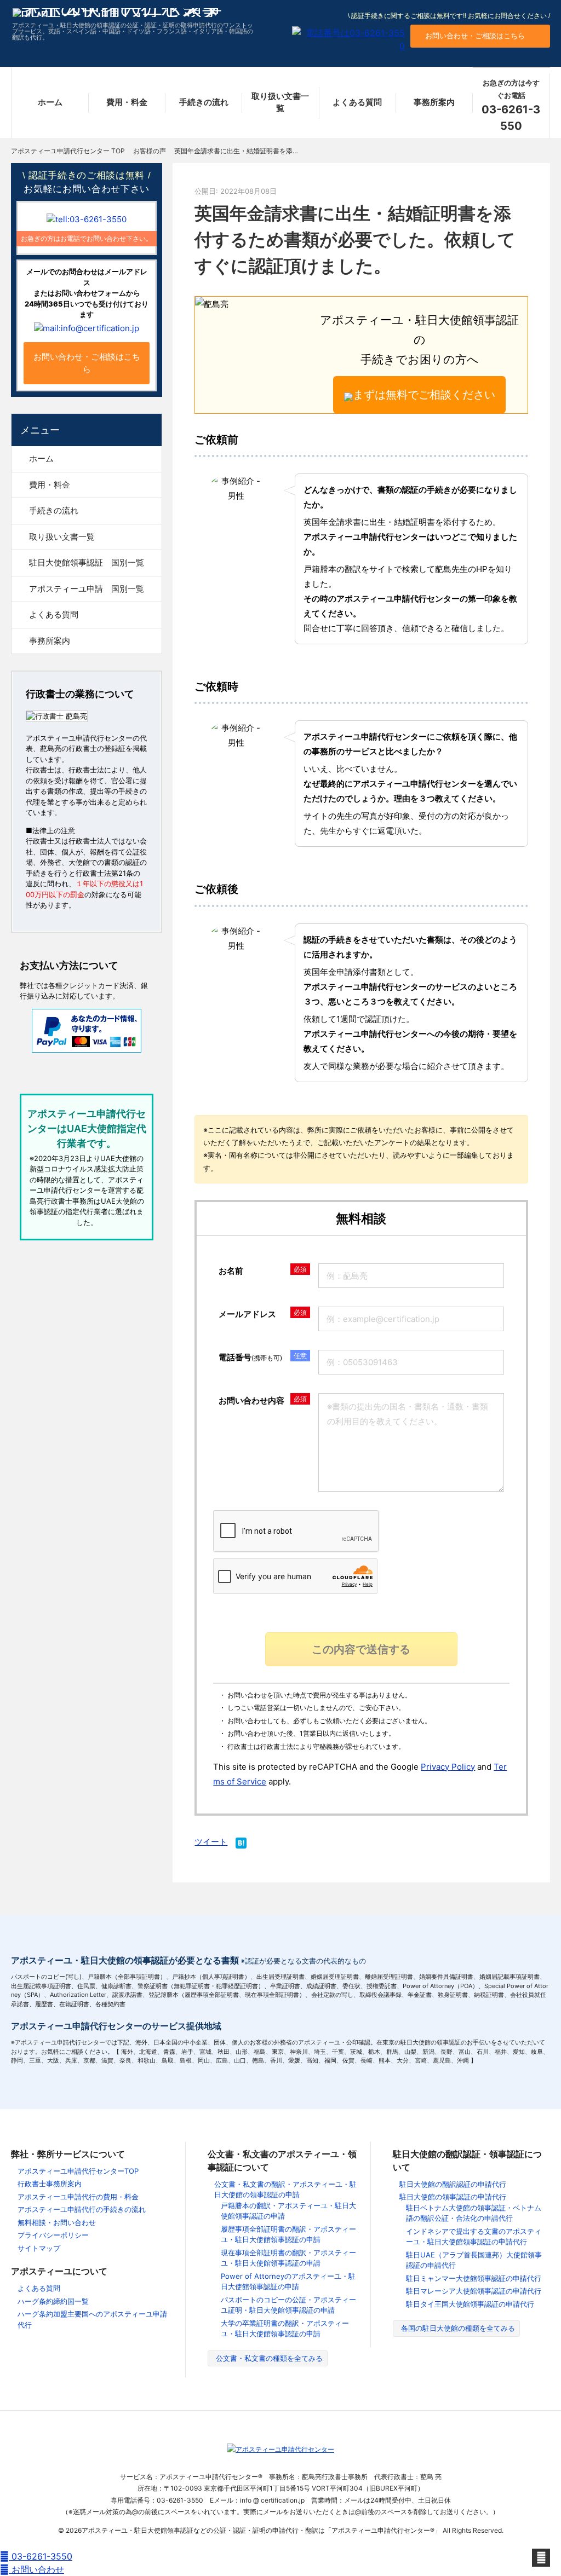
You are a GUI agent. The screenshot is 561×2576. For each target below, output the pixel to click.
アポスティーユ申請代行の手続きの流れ (82, 2209)
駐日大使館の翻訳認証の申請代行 (453, 2184)
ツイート (211, 1842)
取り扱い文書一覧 (280, 102)
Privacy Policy (448, 1767)
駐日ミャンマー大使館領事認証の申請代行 (474, 2278)
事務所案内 (434, 102)
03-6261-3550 (41, 2556)
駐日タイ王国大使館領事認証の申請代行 (470, 2304)
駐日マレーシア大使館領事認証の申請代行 (474, 2291)
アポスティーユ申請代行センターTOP (78, 2171)
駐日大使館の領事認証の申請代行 (453, 2197)
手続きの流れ (204, 102)
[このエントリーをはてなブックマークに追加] (241, 1844)
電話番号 (250, 1357)
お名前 (231, 1271)
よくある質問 (357, 102)
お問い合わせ (36, 2569)
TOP (68, 151)
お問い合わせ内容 (251, 1400)
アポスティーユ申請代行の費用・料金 (78, 2197)
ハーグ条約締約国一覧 (53, 2301)
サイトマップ (39, 2248)
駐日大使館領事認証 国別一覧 (87, 562)
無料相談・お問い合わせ (57, 2222)
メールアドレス (247, 1314)
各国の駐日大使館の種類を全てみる (458, 2328)
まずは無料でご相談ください (424, 395)
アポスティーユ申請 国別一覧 (87, 589)
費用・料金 (127, 102)
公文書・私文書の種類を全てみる (269, 2358)
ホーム (50, 102)
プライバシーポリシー (53, 2235)
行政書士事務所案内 (50, 2184)
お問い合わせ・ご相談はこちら (475, 36)
